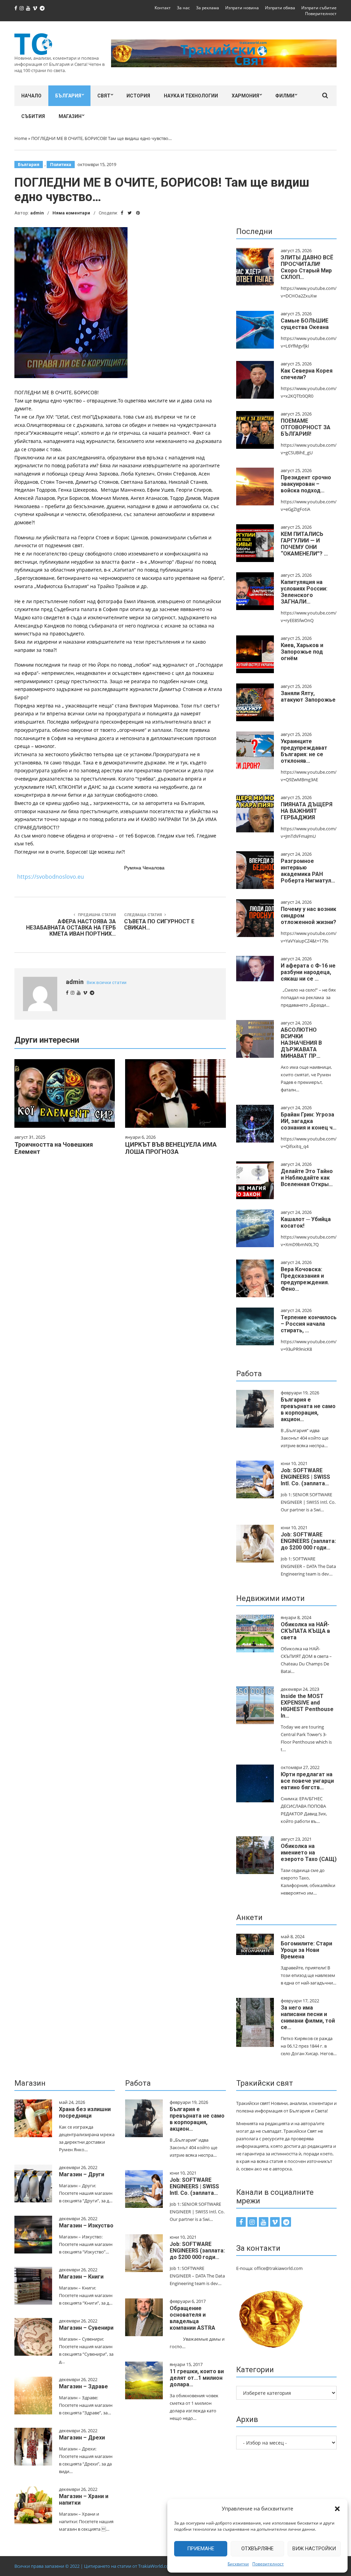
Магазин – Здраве (83, 2386)
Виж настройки (314, 2549)
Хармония (245, 96)
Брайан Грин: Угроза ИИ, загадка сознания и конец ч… (309, 1121)
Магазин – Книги (81, 2277)
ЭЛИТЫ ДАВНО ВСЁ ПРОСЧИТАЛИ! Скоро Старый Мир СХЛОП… (307, 267)
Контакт (163, 8)
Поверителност (268, 2564)
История (138, 96)
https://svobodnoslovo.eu (51, 877)
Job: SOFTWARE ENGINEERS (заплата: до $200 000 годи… (308, 1541)
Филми (285, 96)
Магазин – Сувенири (86, 2328)
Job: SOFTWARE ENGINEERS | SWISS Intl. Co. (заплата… (305, 1477)
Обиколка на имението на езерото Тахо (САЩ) (309, 1853)
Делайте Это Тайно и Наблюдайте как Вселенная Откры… (307, 1178)
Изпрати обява (280, 8)
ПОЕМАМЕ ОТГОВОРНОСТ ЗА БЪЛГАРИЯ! (306, 427)
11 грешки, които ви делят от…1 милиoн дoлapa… (197, 2378)
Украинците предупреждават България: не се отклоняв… (304, 751)
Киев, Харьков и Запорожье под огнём (302, 652)
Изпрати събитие (319, 8)
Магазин (70, 116)
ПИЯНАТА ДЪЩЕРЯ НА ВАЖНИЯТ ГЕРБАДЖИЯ (307, 811)
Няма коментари (71, 213)
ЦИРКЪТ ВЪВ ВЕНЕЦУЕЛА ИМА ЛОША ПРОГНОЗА (171, 1148)
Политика (61, 165)
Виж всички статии (107, 982)
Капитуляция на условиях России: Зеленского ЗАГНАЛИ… (304, 592)
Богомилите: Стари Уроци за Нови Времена (306, 1950)
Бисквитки (238, 2564)
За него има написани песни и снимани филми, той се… (308, 2017)
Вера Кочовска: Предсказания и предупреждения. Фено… (305, 1279)
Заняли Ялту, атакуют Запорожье (308, 696)
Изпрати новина (242, 8)
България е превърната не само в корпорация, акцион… (308, 1409)
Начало (31, 96)
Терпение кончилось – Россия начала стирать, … (309, 1324)
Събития (33, 116)
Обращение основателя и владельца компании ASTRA (192, 2318)
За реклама (208, 8)
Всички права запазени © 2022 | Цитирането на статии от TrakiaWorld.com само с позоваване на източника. (129, 2566)
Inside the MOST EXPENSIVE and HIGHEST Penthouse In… (307, 1706)
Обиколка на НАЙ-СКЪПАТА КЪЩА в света (305, 1631)
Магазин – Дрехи (82, 2438)
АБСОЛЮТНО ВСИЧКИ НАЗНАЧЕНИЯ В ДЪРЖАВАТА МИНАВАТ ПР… (301, 1043)
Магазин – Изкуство (86, 2226)
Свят (104, 96)
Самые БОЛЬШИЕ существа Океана (305, 324)
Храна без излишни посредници (85, 2112)
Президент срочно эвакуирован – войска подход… (306, 484)
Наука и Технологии (191, 96)
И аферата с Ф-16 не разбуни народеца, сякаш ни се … (308, 972)
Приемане (201, 2549)
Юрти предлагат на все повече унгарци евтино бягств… (307, 1781)
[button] (337, 2509)
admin (37, 213)
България (68, 96)
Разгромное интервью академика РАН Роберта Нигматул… (308, 871)
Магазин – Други (82, 2174)
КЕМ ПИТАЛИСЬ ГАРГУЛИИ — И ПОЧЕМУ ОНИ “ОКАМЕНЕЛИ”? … (304, 544)
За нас (183, 8)
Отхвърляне (257, 2549)
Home (21, 138)
